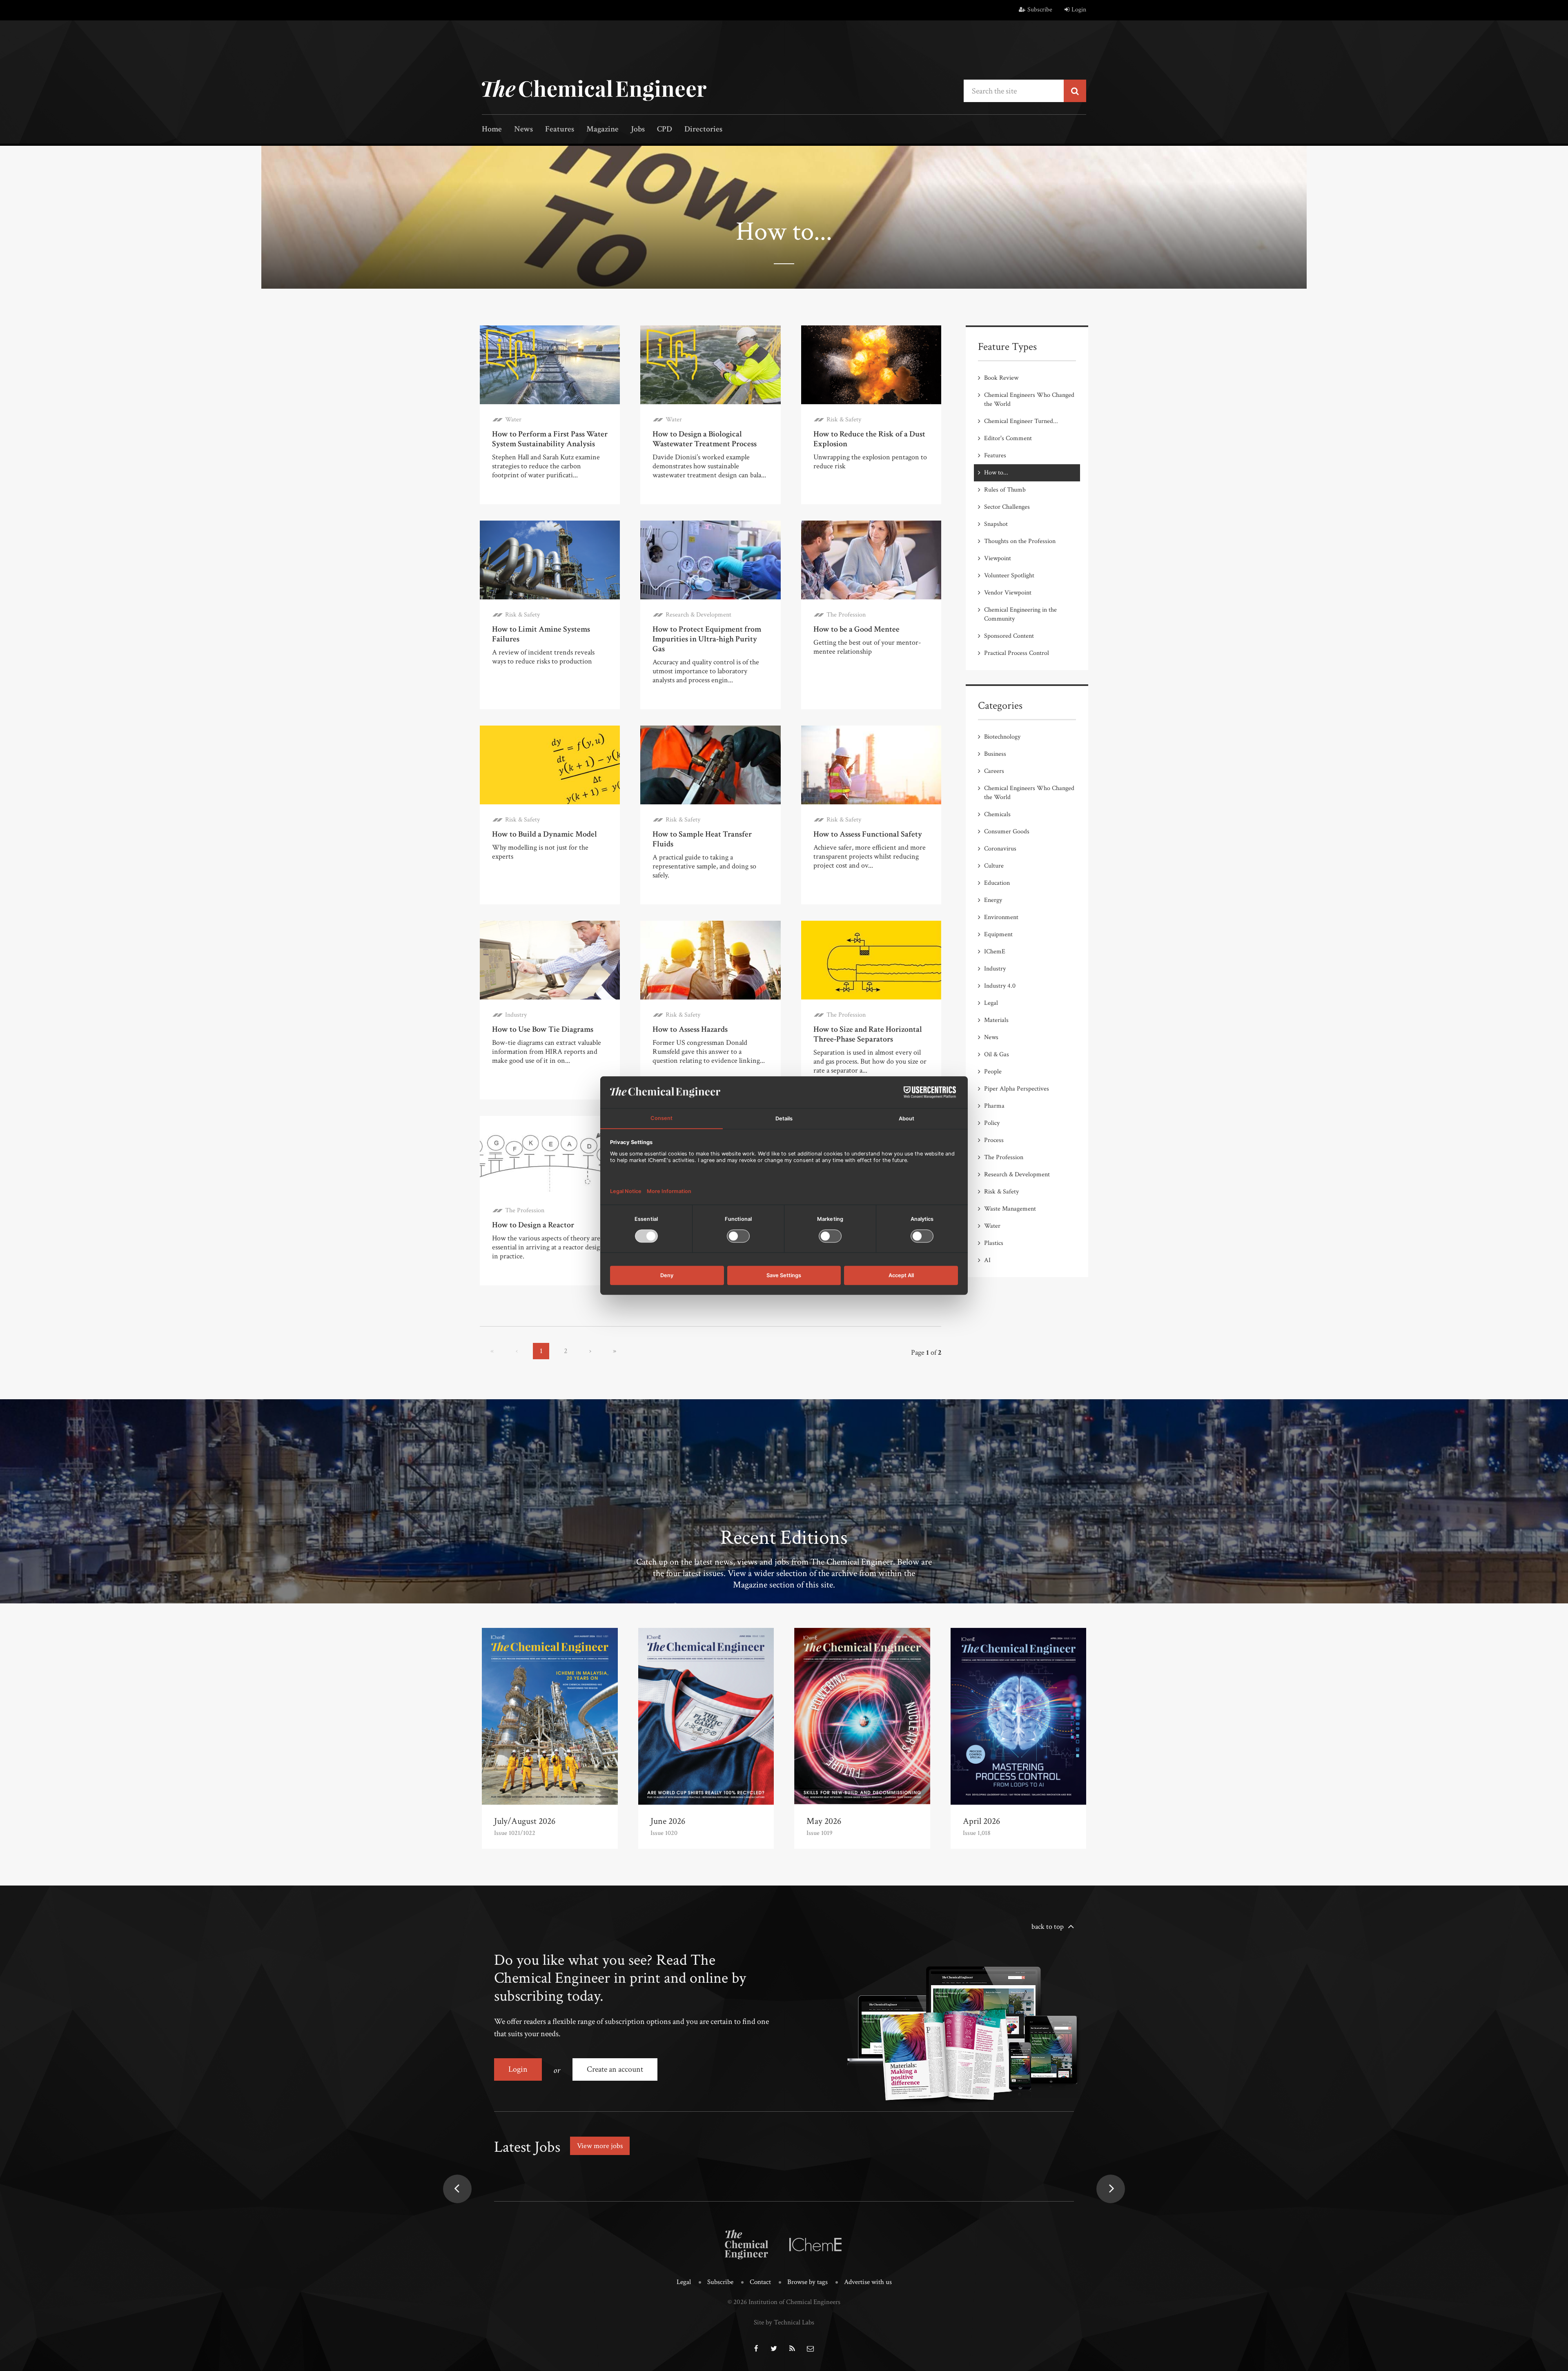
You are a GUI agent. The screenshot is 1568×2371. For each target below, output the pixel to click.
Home (492, 130)
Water (513, 420)
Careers (994, 771)
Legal (991, 1003)
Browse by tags (807, 2282)
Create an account (615, 2069)
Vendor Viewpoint (1008, 593)
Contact (760, 2282)
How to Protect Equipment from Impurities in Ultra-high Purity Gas (707, 639)
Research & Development (698, 615)
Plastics (994, 1243)
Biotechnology (1002, 737)
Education (997, 883)
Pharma (994, 1106)
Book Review (1001, 378)
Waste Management (1010, 1209)
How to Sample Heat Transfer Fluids (702, 839)
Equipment (998, 934)
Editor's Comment (1008, 438)
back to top (1048, 1927)
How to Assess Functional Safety (868, 834)
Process (994, 1140)
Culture (994, 866)
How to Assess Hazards (690, 1029)
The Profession (846, 615)
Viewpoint (998, 558)
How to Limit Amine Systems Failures (541, 634)
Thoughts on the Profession (1020, 541)
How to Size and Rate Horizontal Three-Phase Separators (868, 1034)
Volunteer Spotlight (1009, 575)
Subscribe (1040, 10)
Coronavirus (1000, 849)
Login (1079, 10)
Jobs (638, 130)
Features (560, 130)
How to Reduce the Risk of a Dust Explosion (869, 439)
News (523, 130)
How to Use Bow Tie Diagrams (543, 1029)
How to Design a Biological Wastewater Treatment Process (705, 439)
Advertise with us (868, 2282)
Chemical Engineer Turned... (1021, 421)
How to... (996, 473)
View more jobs (600, 2146)
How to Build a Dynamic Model (545, 834)
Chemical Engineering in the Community (1020, 614)
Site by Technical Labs (784, 2322)
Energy (993, 900)
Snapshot (996, 524)
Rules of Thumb (1005, 490)
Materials (996, 1020)
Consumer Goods (1007, 832)
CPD (665, 130)
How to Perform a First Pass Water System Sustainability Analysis (550, 439)
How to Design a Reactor (533, 1225)
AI (987, 1260)
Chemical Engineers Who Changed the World (1029, 400)
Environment (1001, 917)
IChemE (995, 952)
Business (995, 754)
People (993, 1072)
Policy (992, 1123)
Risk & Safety (844, 420)
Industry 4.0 (1000, 986)
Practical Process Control (1017, 653)
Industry (516, 1015)
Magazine (602, 130)
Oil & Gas (997, 1054)
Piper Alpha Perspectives (1017, 1089)
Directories (703, 130)
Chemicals (997, 814)
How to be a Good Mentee (856, 629)
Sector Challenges (1007, 507)
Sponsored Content (1009, 636)
